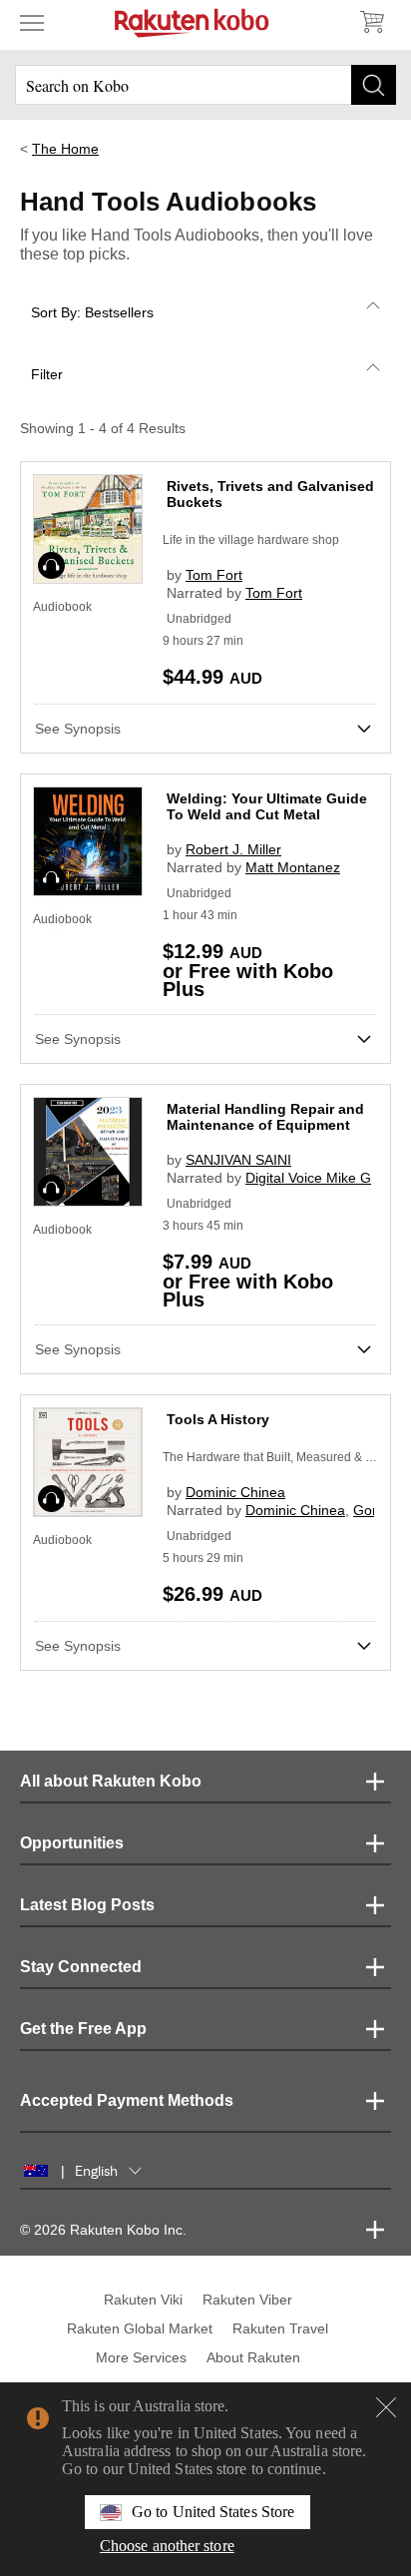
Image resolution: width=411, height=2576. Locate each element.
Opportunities (72, 1843)
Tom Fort (214, 575)
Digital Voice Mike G (308, 1178)
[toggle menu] (32, 22)
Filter (47, 374)
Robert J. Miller (233, 849)
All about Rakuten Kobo (111, 1781)
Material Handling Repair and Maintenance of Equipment (265, 1117)
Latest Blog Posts (87, 1905)
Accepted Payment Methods (127, 2100)
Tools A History (218, 1419)
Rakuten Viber (247, 2300)
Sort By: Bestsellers (92, 312)
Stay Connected (81, 1967)
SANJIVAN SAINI (238, 1160)
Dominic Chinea (235, 1492)
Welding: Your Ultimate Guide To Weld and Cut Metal (267, 806)
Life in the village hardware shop (251, 540)
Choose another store (167, 2546)
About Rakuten (253, 2357)
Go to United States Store (213, 2512)
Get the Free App (83, 2029)
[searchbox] (205, 85)
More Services (141, 2357)
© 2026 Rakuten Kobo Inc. (103, 2230)
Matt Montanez (293, 867)
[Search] (374, 85)
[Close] (386, 2407)
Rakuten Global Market (140, 2328)
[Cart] (371, 22)
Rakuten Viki (143, 2300)
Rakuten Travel (280, 2328)
